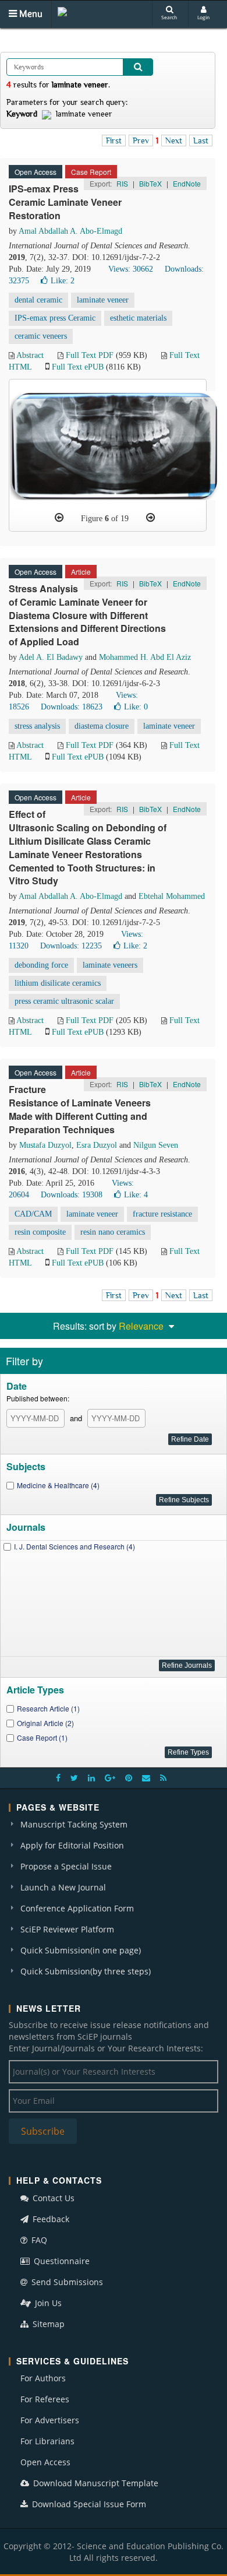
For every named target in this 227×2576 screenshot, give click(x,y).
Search (169, 17)
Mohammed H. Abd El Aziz (145, 657)
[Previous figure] (59, 518)
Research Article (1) (48, 1708)
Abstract (30, 355)
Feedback (50, 2219)
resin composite (40, 1232)
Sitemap (47, 2324)
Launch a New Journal (63, 1887)
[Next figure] (150, 518)
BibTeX (150, 183)
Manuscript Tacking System (74, 1824)
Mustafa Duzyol (45, 1145)
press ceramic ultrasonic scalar (64, 1001)
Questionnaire (61, 2261)
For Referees (45, 2399)
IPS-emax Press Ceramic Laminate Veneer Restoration (65, 202)
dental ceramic (38, 300)
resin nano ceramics (113, 1232)
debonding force (41, 965)
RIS (122, 183)
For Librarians (47, 2441)
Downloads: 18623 (72, 707)
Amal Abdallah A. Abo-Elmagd (70, 231)
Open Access (45, 2462)
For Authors (43, 2378)
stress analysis (37, 726)
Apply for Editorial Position (72, 1845)
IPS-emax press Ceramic (55, 318)
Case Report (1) (42, 1737)
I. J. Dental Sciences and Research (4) (75, 1546)
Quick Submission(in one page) (81, 1950)
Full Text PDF (90, 355)
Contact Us (52, 2198)
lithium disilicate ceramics (58, 983)
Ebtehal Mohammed (172, 896)
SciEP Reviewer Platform (67, 1929)
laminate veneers (110, 965)
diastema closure (102, 726)
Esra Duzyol (97, 1145)
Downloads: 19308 (72, 1195)
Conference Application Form (77, 1908)
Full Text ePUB (78, 367)
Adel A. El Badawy (51, 657)
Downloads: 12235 (71, 946)
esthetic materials (138, 318)
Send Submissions (66, 2282)
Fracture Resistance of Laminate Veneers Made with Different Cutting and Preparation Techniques (80, 1109)
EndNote (187, 183)
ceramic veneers (41, 336)
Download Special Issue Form (88, 2504)
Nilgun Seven (156, 1145)
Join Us (47, 2303)
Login (203, 17)
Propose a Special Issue (66, 1866)
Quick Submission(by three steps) (86, 1971)
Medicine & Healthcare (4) (58, 1485)
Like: (63, 281)
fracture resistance (162, 1214)
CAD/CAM (33, 1214)
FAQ (38, 2240)
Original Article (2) (45, 1723)
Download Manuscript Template (95, 2483)
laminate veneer (103, 300)
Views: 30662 (131, 269)
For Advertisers (50, 2420)
